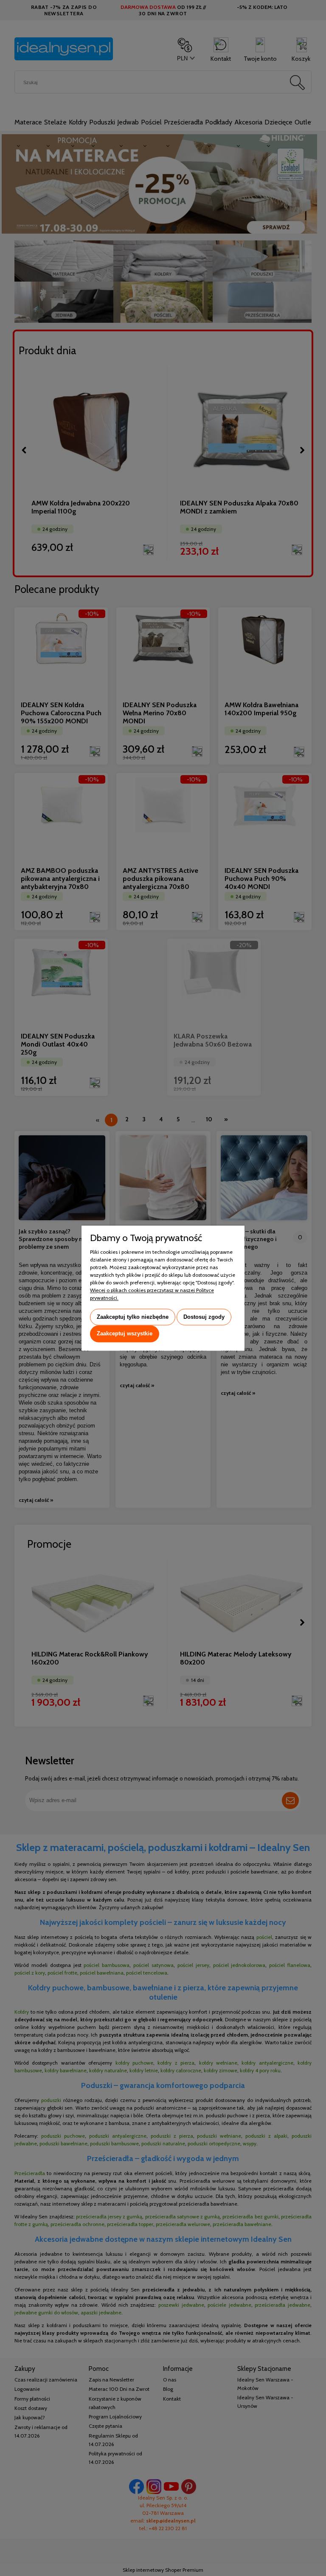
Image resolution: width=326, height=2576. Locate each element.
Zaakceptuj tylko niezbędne (133, 1317)
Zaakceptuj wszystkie (125, 1334)
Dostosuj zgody (204, 1317)
